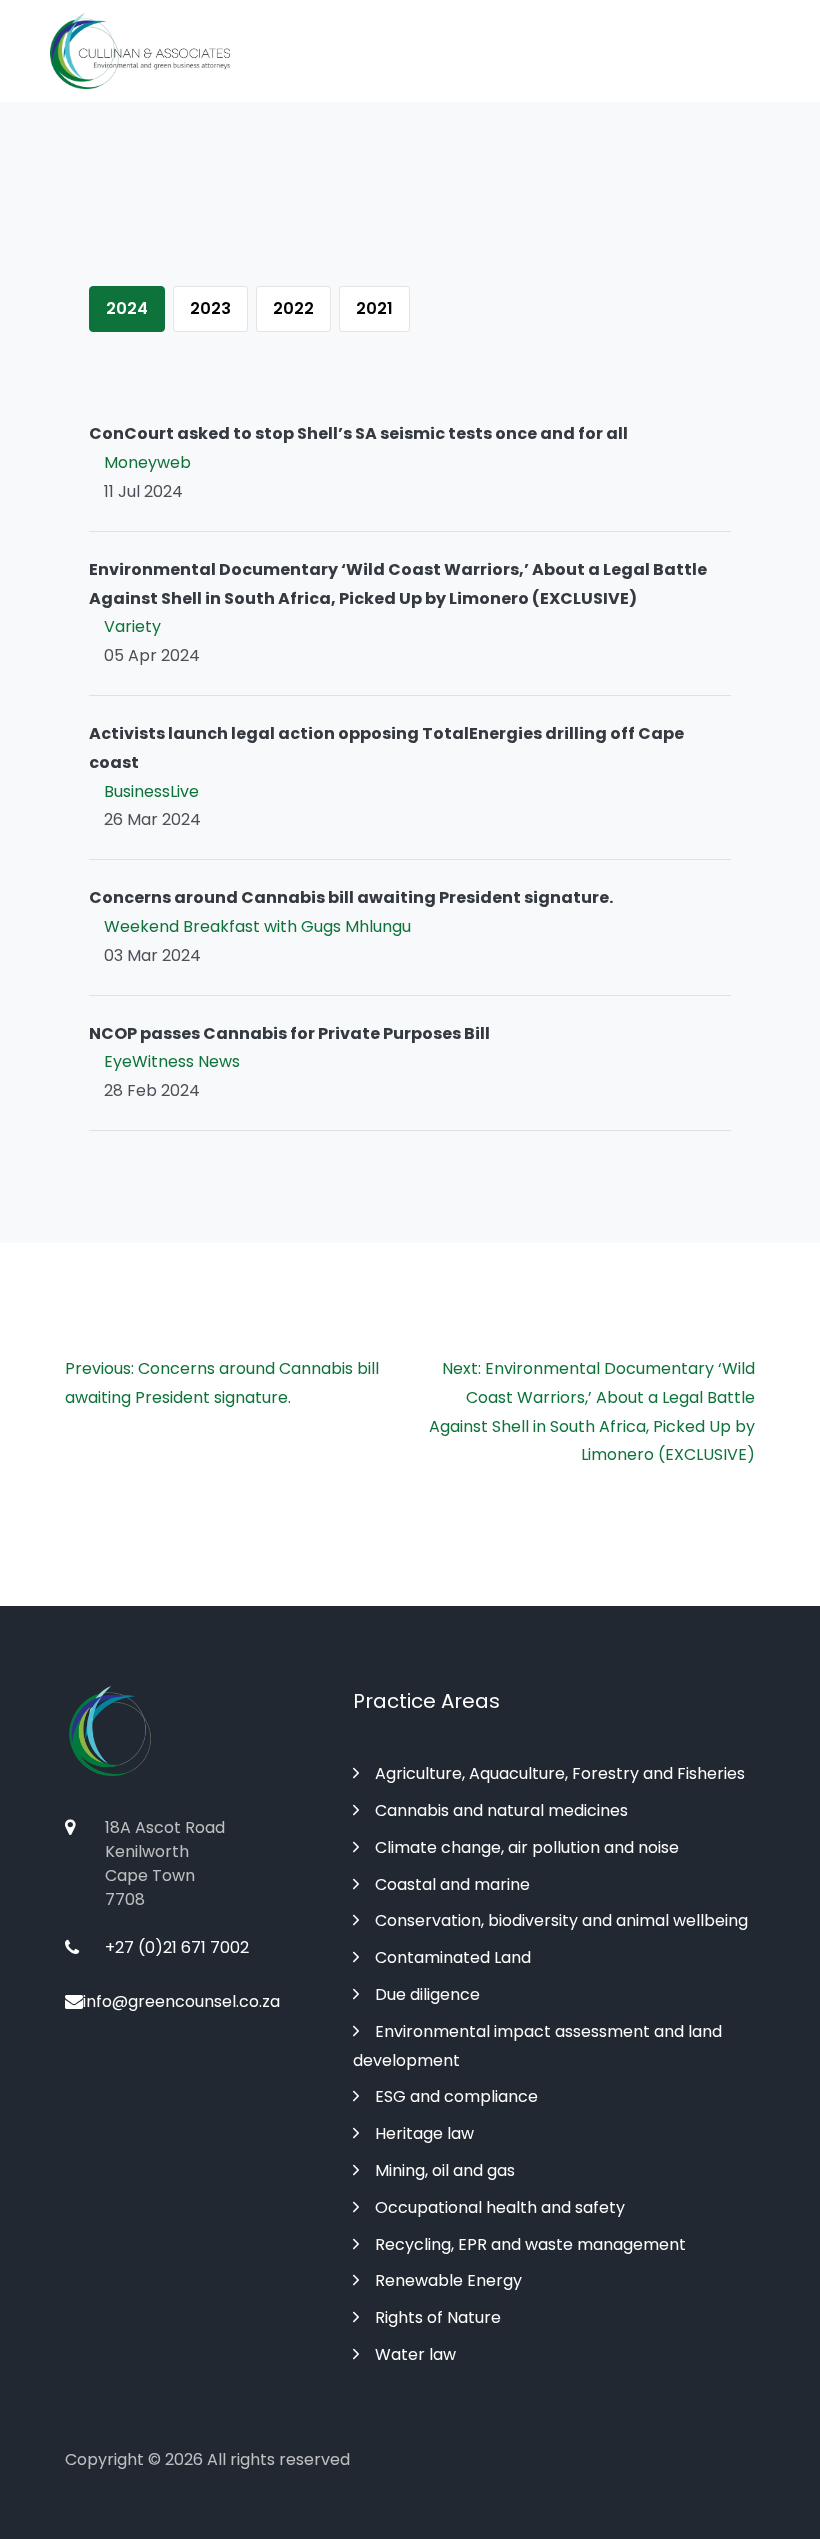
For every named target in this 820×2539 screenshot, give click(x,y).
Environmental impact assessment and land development (537, 2046)
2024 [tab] (127, 308)
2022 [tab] (293, 308)
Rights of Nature (438, 2317)
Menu (744, 51)
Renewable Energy (448, 2280)
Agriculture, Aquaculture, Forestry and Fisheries (560, 1773)
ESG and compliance (456, 2096)
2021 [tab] (374, 308)
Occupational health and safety (500, 2207)
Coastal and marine (452, 1884)
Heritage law (424, 2133)
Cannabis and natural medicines (501, 1810)
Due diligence (427, 1994)
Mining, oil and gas (445, 2170)
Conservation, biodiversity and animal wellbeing (561, 1920)
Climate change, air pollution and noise (527, 1847)
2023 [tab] (210, 308)
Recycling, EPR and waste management (530, 2244)
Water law (415, 2354)
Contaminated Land (453, 1957)
